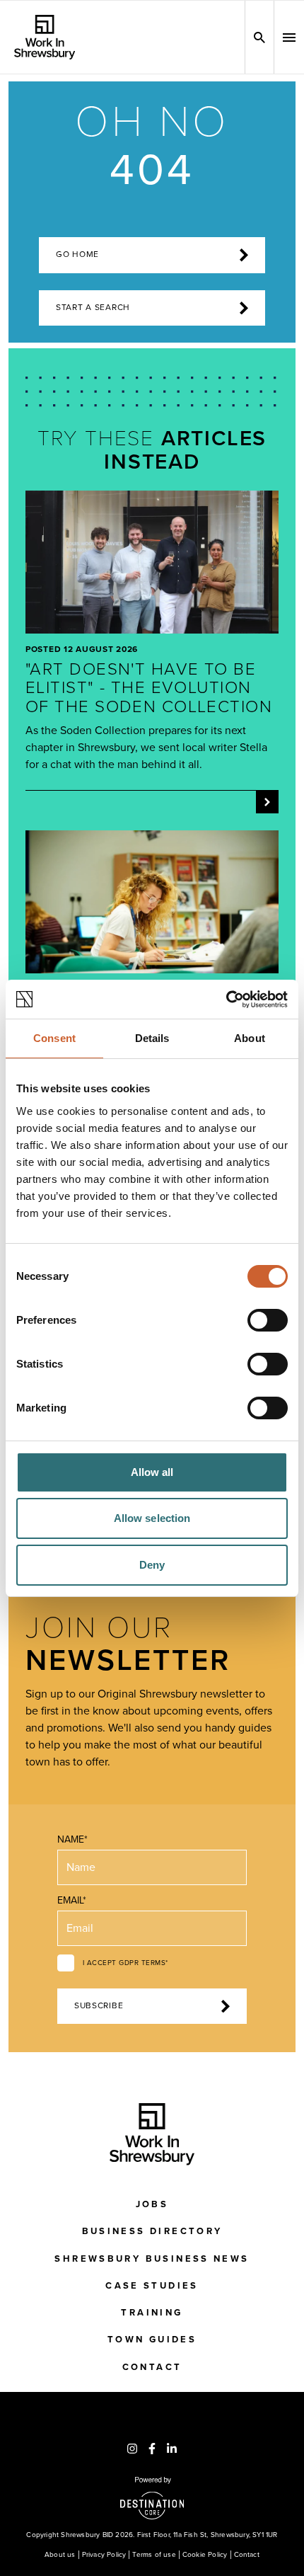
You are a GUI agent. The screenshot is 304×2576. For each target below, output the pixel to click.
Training (152, 2313)
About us (60, 2555)
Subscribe (99, 2006)
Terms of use (154, 2555)
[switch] (268, 1320)
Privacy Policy (104, 2555)
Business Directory (152, 2231)
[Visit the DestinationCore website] (152, 2498)
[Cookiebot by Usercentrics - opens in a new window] (226, 1000)
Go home (77, 254)
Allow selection (152, 1518)
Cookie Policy (205, 2555)
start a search (93, 308)
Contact (152, 2367)
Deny (152, 1565)
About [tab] (250, 1038)
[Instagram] (132, 2449)
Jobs (152, 2204)
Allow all (152, 1472)
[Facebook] (152, 2449)
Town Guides (152, 2340)
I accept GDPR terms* (125, 1963)
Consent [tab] (54, 1038)
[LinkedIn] (172, 2449)
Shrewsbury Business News (152, 2259)
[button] (289, 38)
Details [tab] (152, 1038)
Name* (72, 1839)
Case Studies (152, 2286)
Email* (72, 1900)
